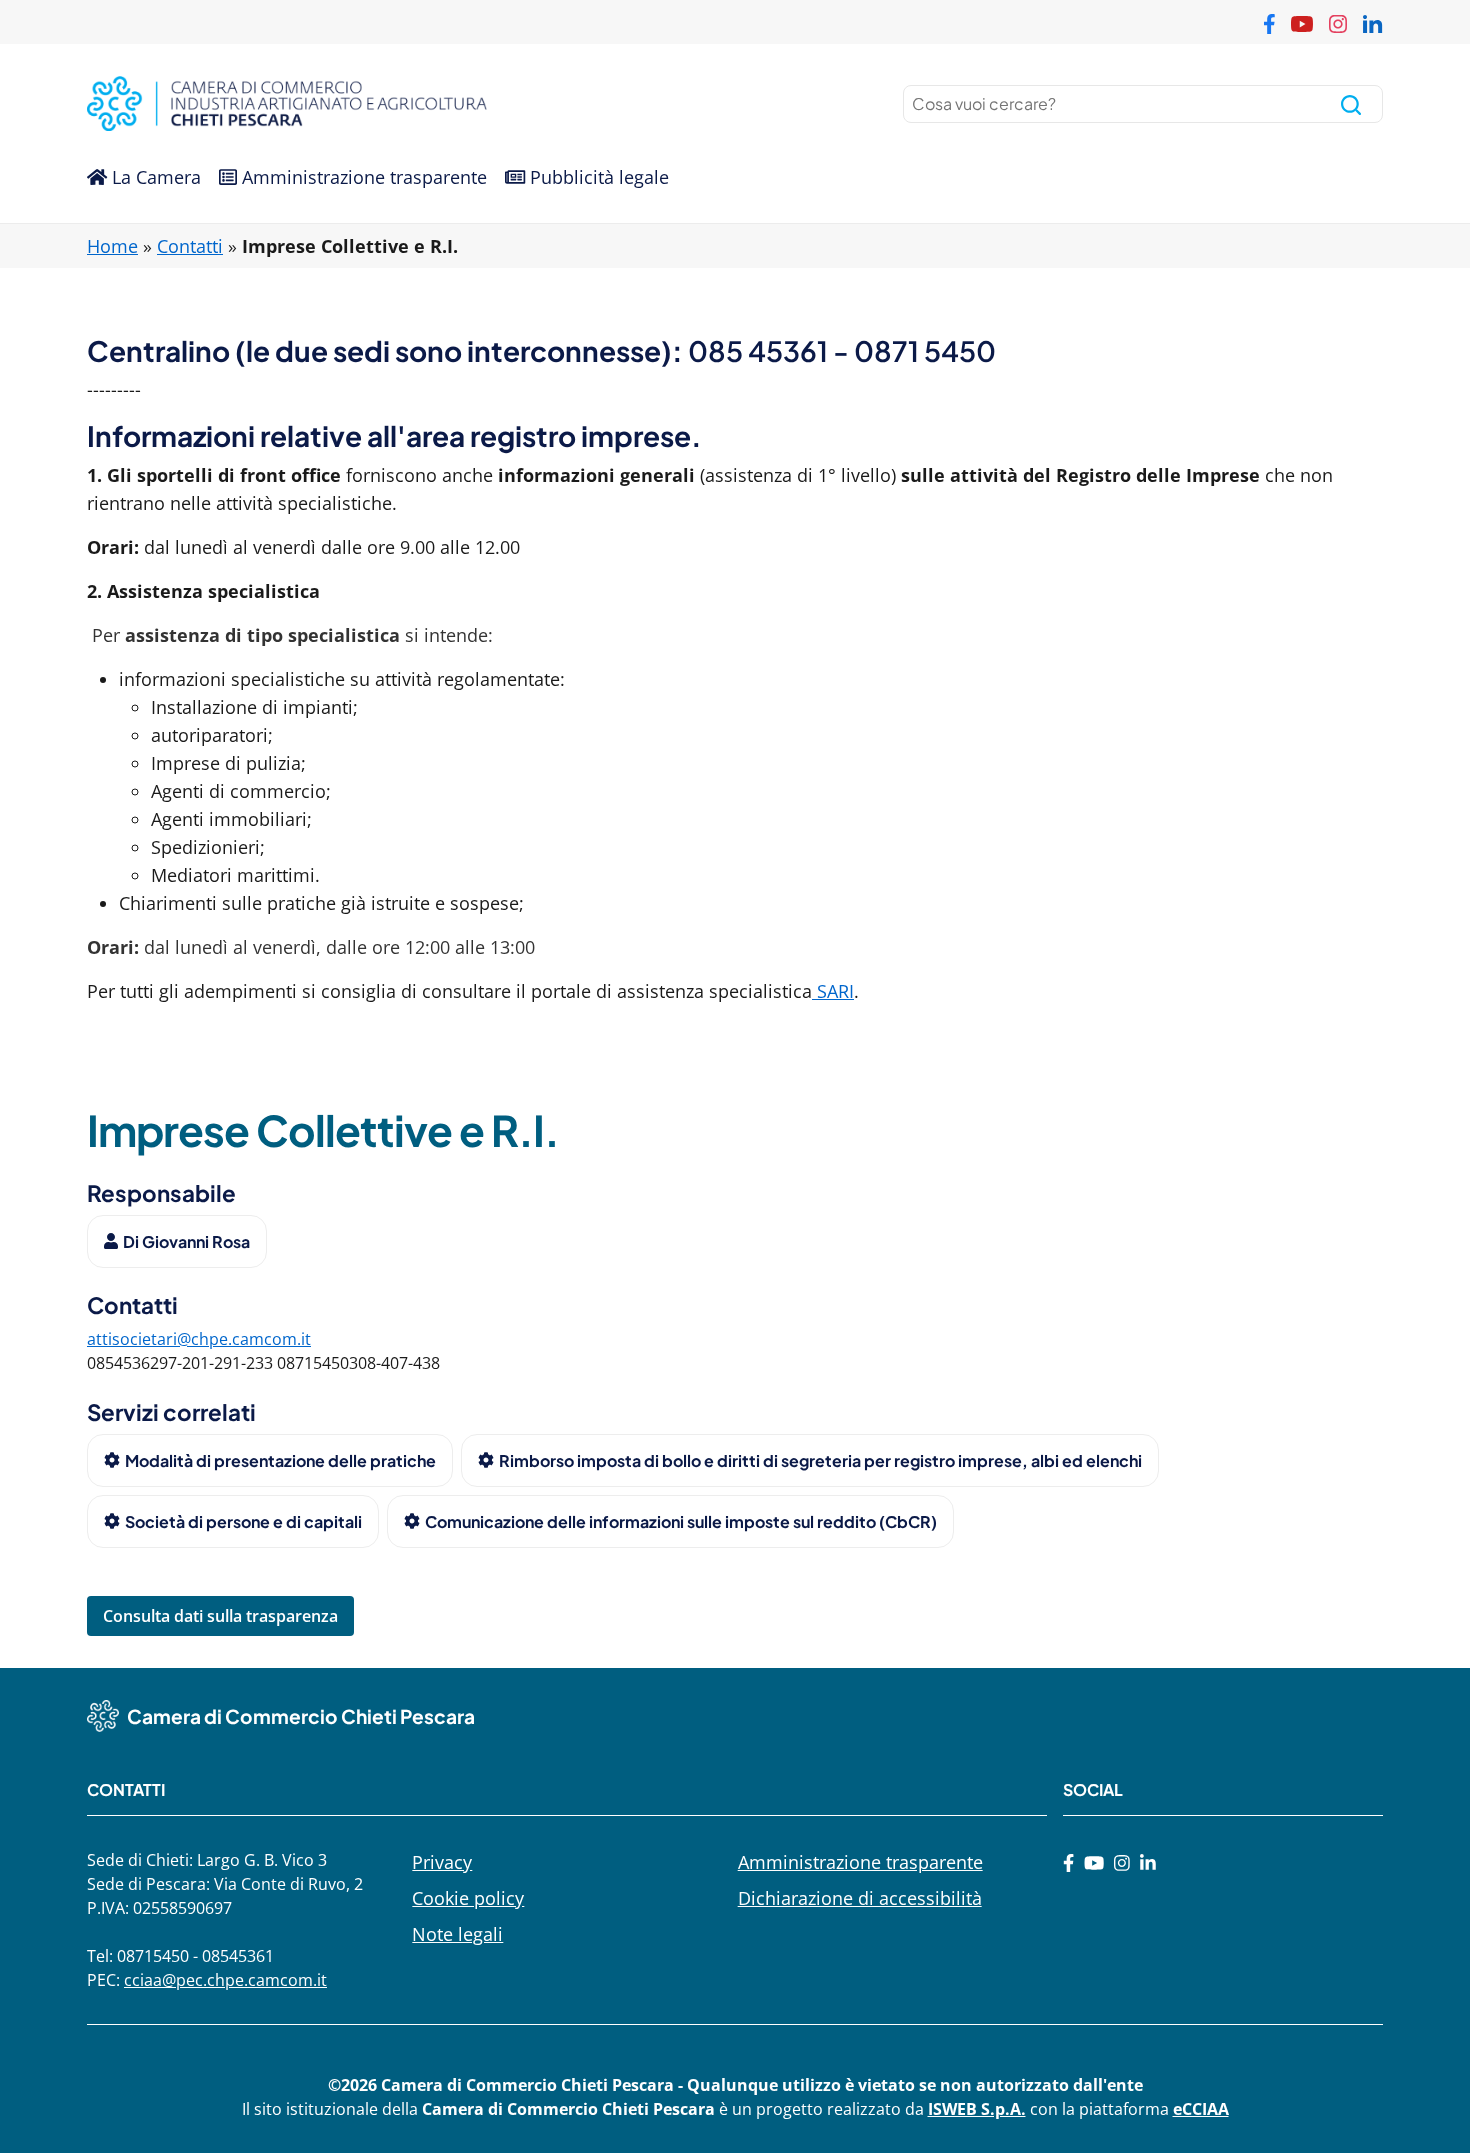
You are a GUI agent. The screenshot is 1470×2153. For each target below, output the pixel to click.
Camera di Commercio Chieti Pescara (301, 1716)
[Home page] (407, 103)
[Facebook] (1068, 1862)
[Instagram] (1122, 1862)
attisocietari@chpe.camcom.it (199, 1339)
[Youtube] (1094, 1862)
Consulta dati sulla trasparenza (220, 1616)
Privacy (442, 1862)
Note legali (457, 1934)
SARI (833, 991)
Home (112, 246)
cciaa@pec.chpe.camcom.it (225, 1980)
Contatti (190, 246)
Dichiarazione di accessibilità (860, 1898)
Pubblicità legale (597, 177)
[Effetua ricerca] (1351, 104)
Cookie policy (468, 1898)
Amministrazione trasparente (362, 177)
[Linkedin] (1148, 1862)
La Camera (154, 177)
